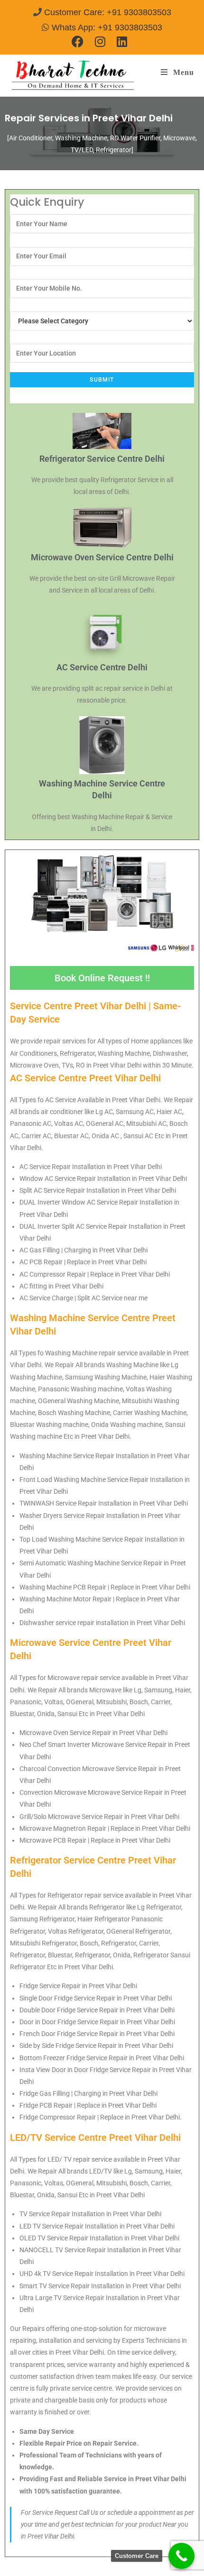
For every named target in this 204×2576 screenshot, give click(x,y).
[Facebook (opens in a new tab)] (80, 41)
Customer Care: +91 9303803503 (108, 12)
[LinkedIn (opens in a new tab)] (122, 41)
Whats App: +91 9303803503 (107, 27)
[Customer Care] (181, 2556)
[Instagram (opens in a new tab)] (100, 41)
